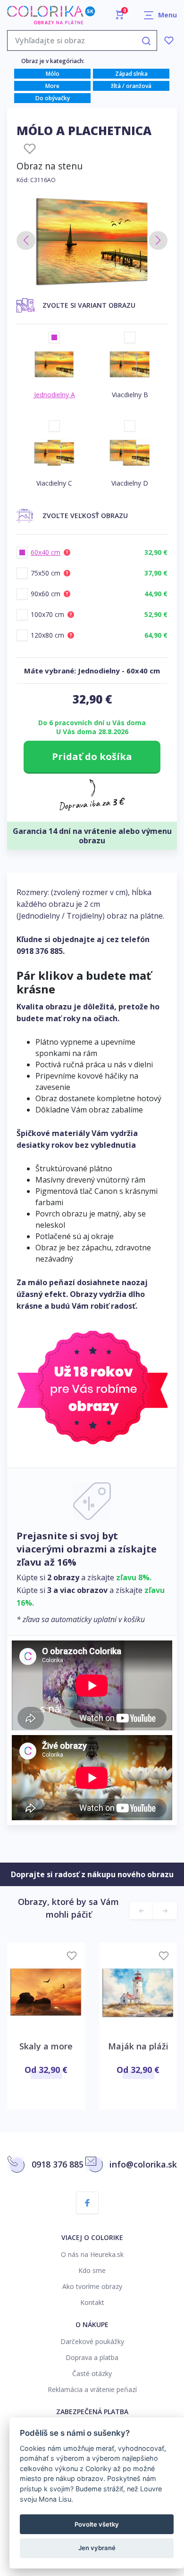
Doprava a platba (92, 2357)
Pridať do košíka (92, 756)
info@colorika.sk (143, 2164)
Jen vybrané (97, 2548)
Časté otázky (92, 2373)
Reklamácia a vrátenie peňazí (92, 2389)
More (52, 86)
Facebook (87, 2203)
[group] (92, 241)
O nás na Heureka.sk (92, 2254)
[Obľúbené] (169, 40)
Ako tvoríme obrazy (92, 2286)
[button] (26, 240)
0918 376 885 (40, 951)
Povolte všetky (97, 2524)
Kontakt (92, 2302)
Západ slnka (131, 74)
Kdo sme (92, 2270)
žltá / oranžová (131, 86)
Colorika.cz (51, 15)
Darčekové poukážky (92, 2341)
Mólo (53, 74)
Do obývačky (53, 98)
